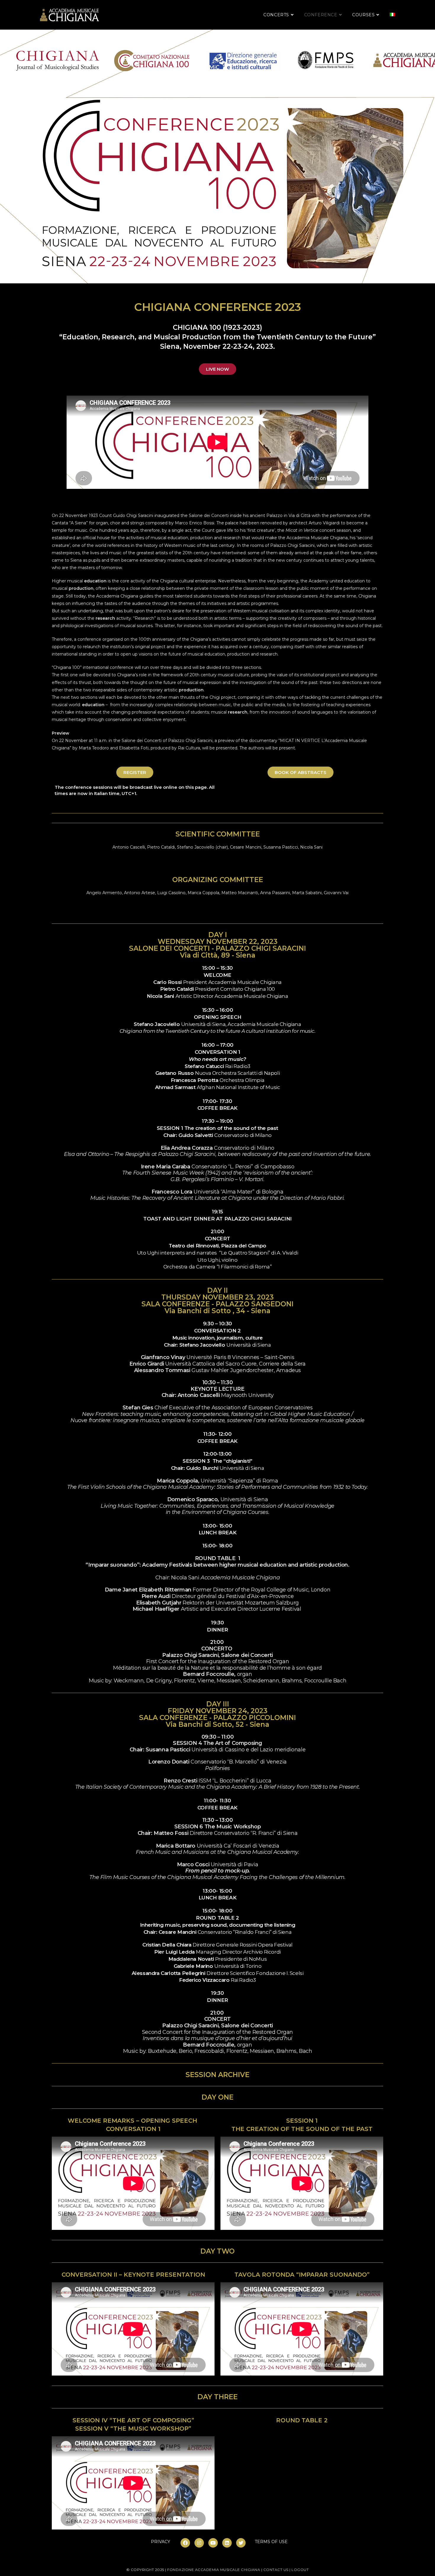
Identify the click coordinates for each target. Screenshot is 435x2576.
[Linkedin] (227, 2543)
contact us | (278, 2570)
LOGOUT (300, 2570)
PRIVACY (161, 2542)
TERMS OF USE (271, 2542)
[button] (217, 369)
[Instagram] (199, 2543)
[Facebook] (185, 2543)
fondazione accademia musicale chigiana (214, 2570)
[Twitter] (241, 2543)
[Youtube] (213, 2543)
